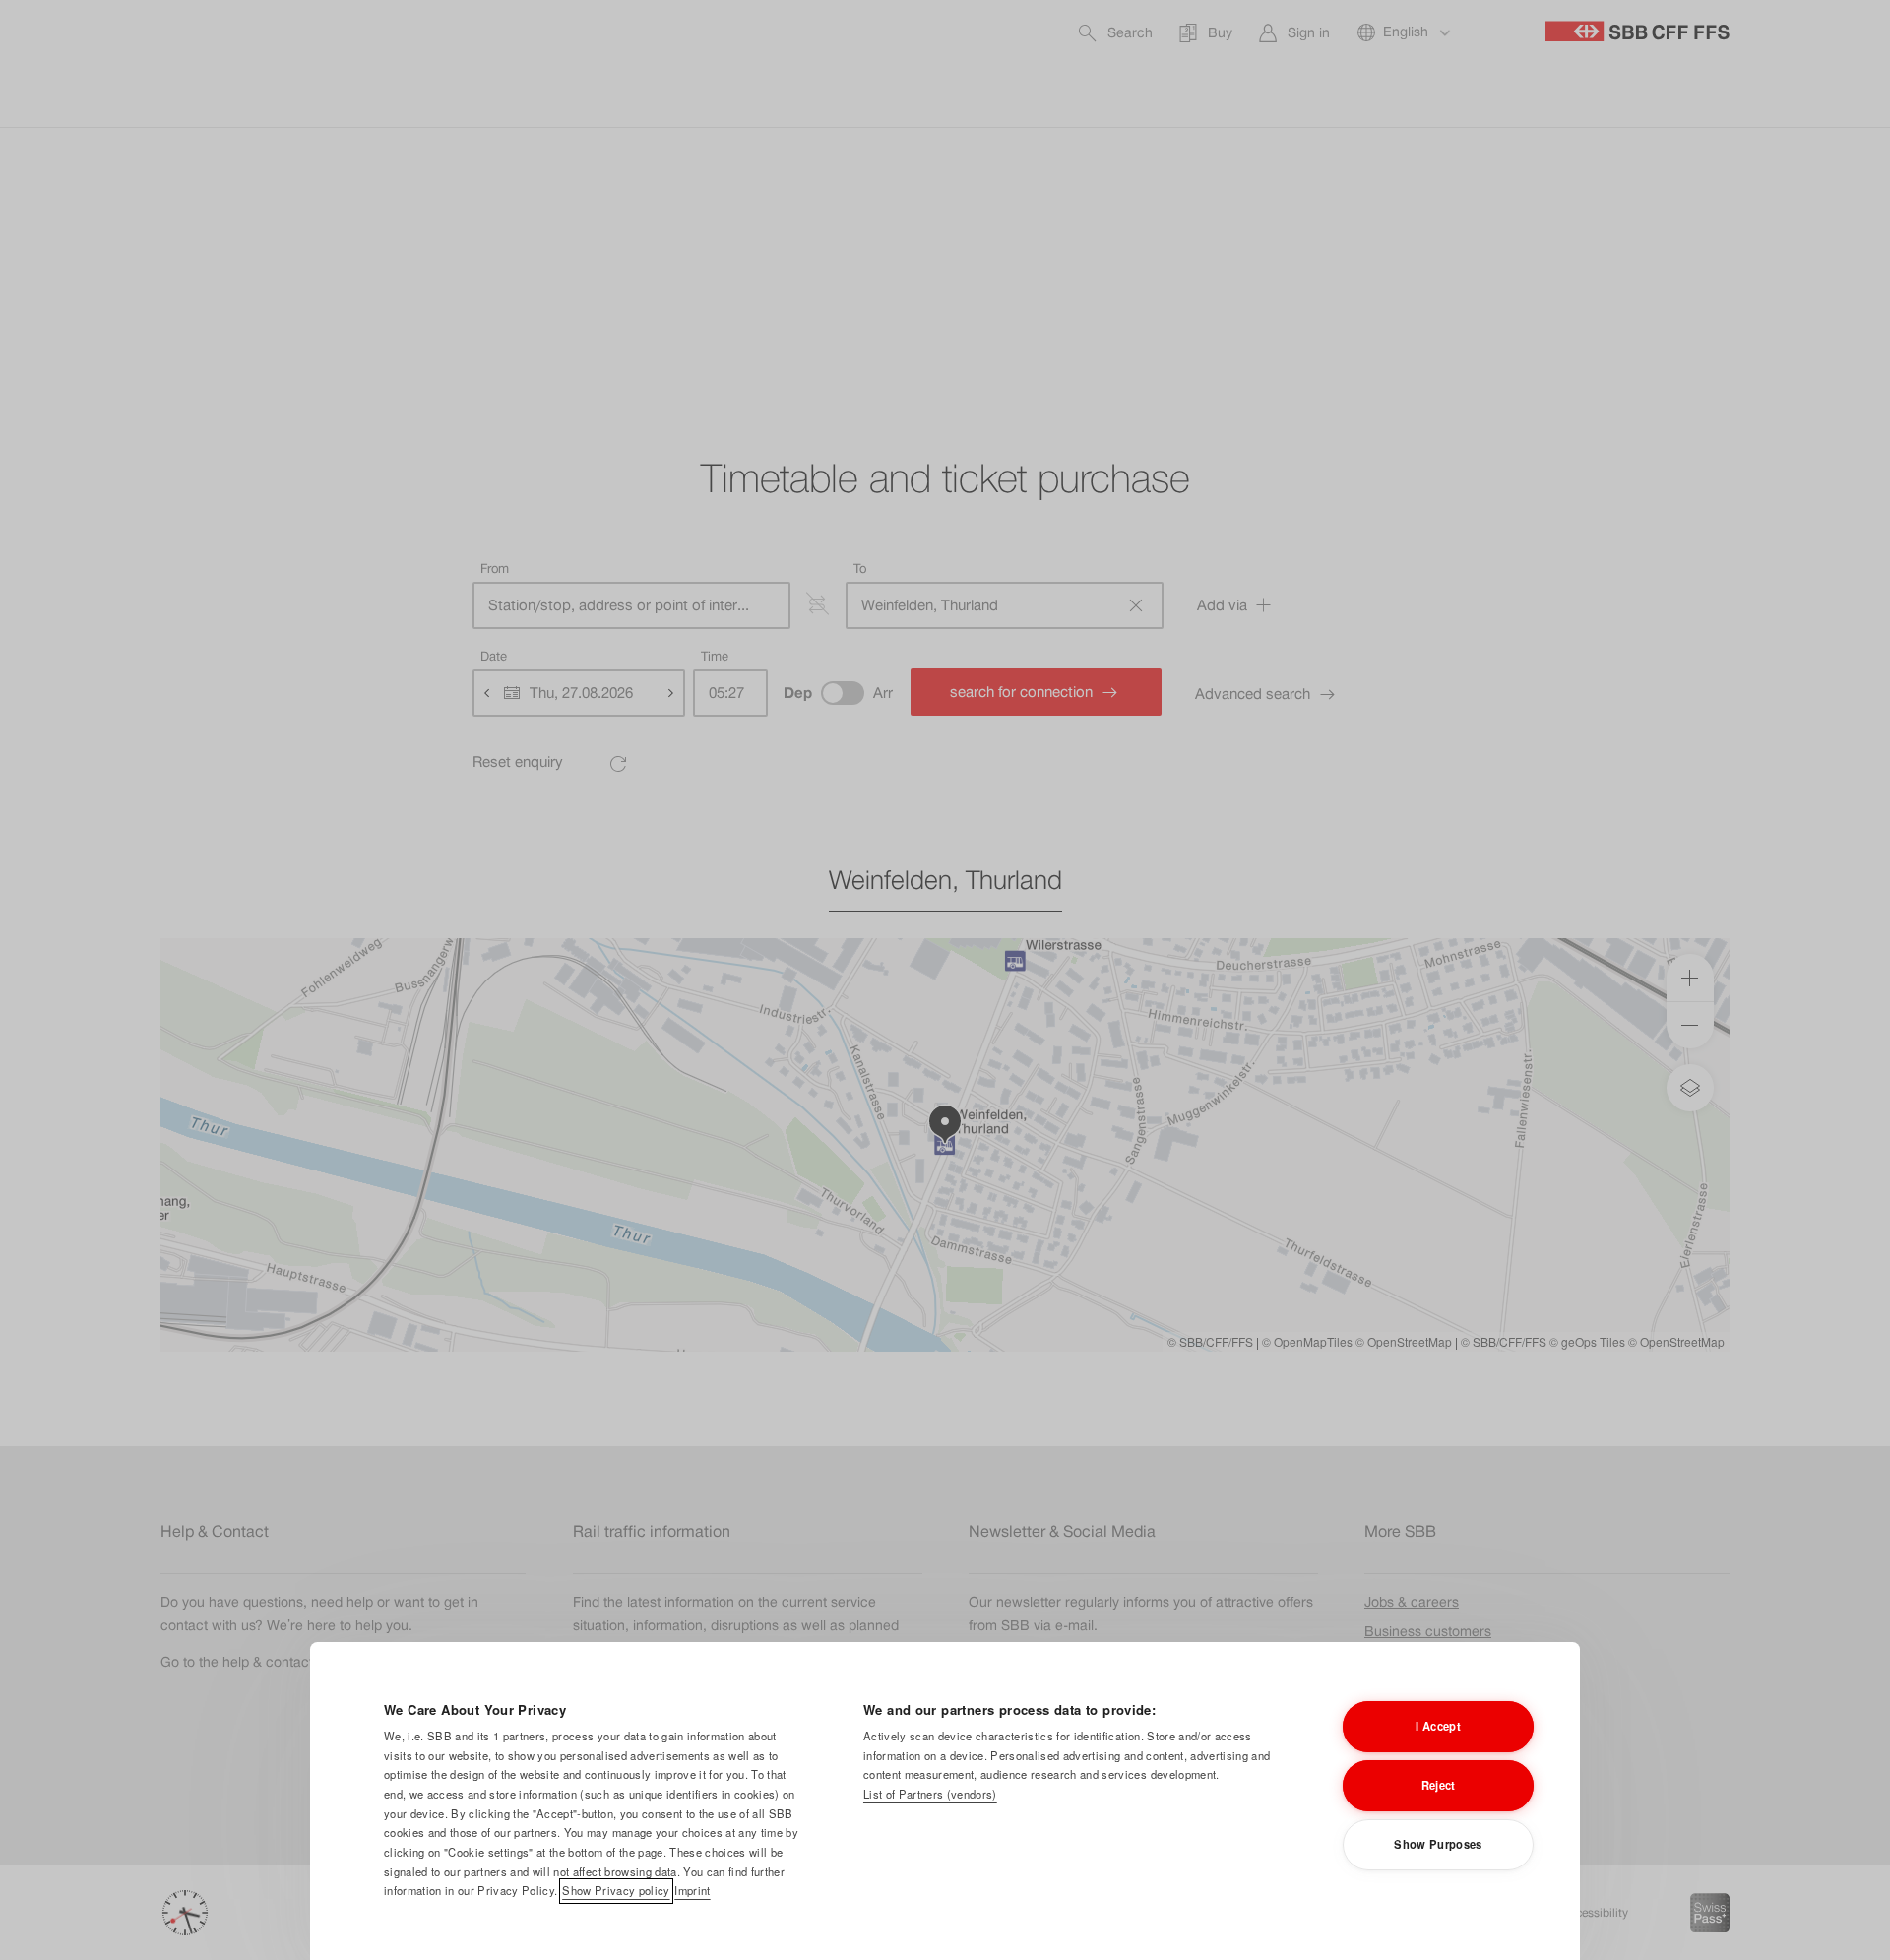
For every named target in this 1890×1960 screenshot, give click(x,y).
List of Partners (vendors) (930, 1794)
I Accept (1438, 1726)
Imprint (692, 1890)
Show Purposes (1438, 1844)
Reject (1439, 1785)
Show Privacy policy (616, 1890)
